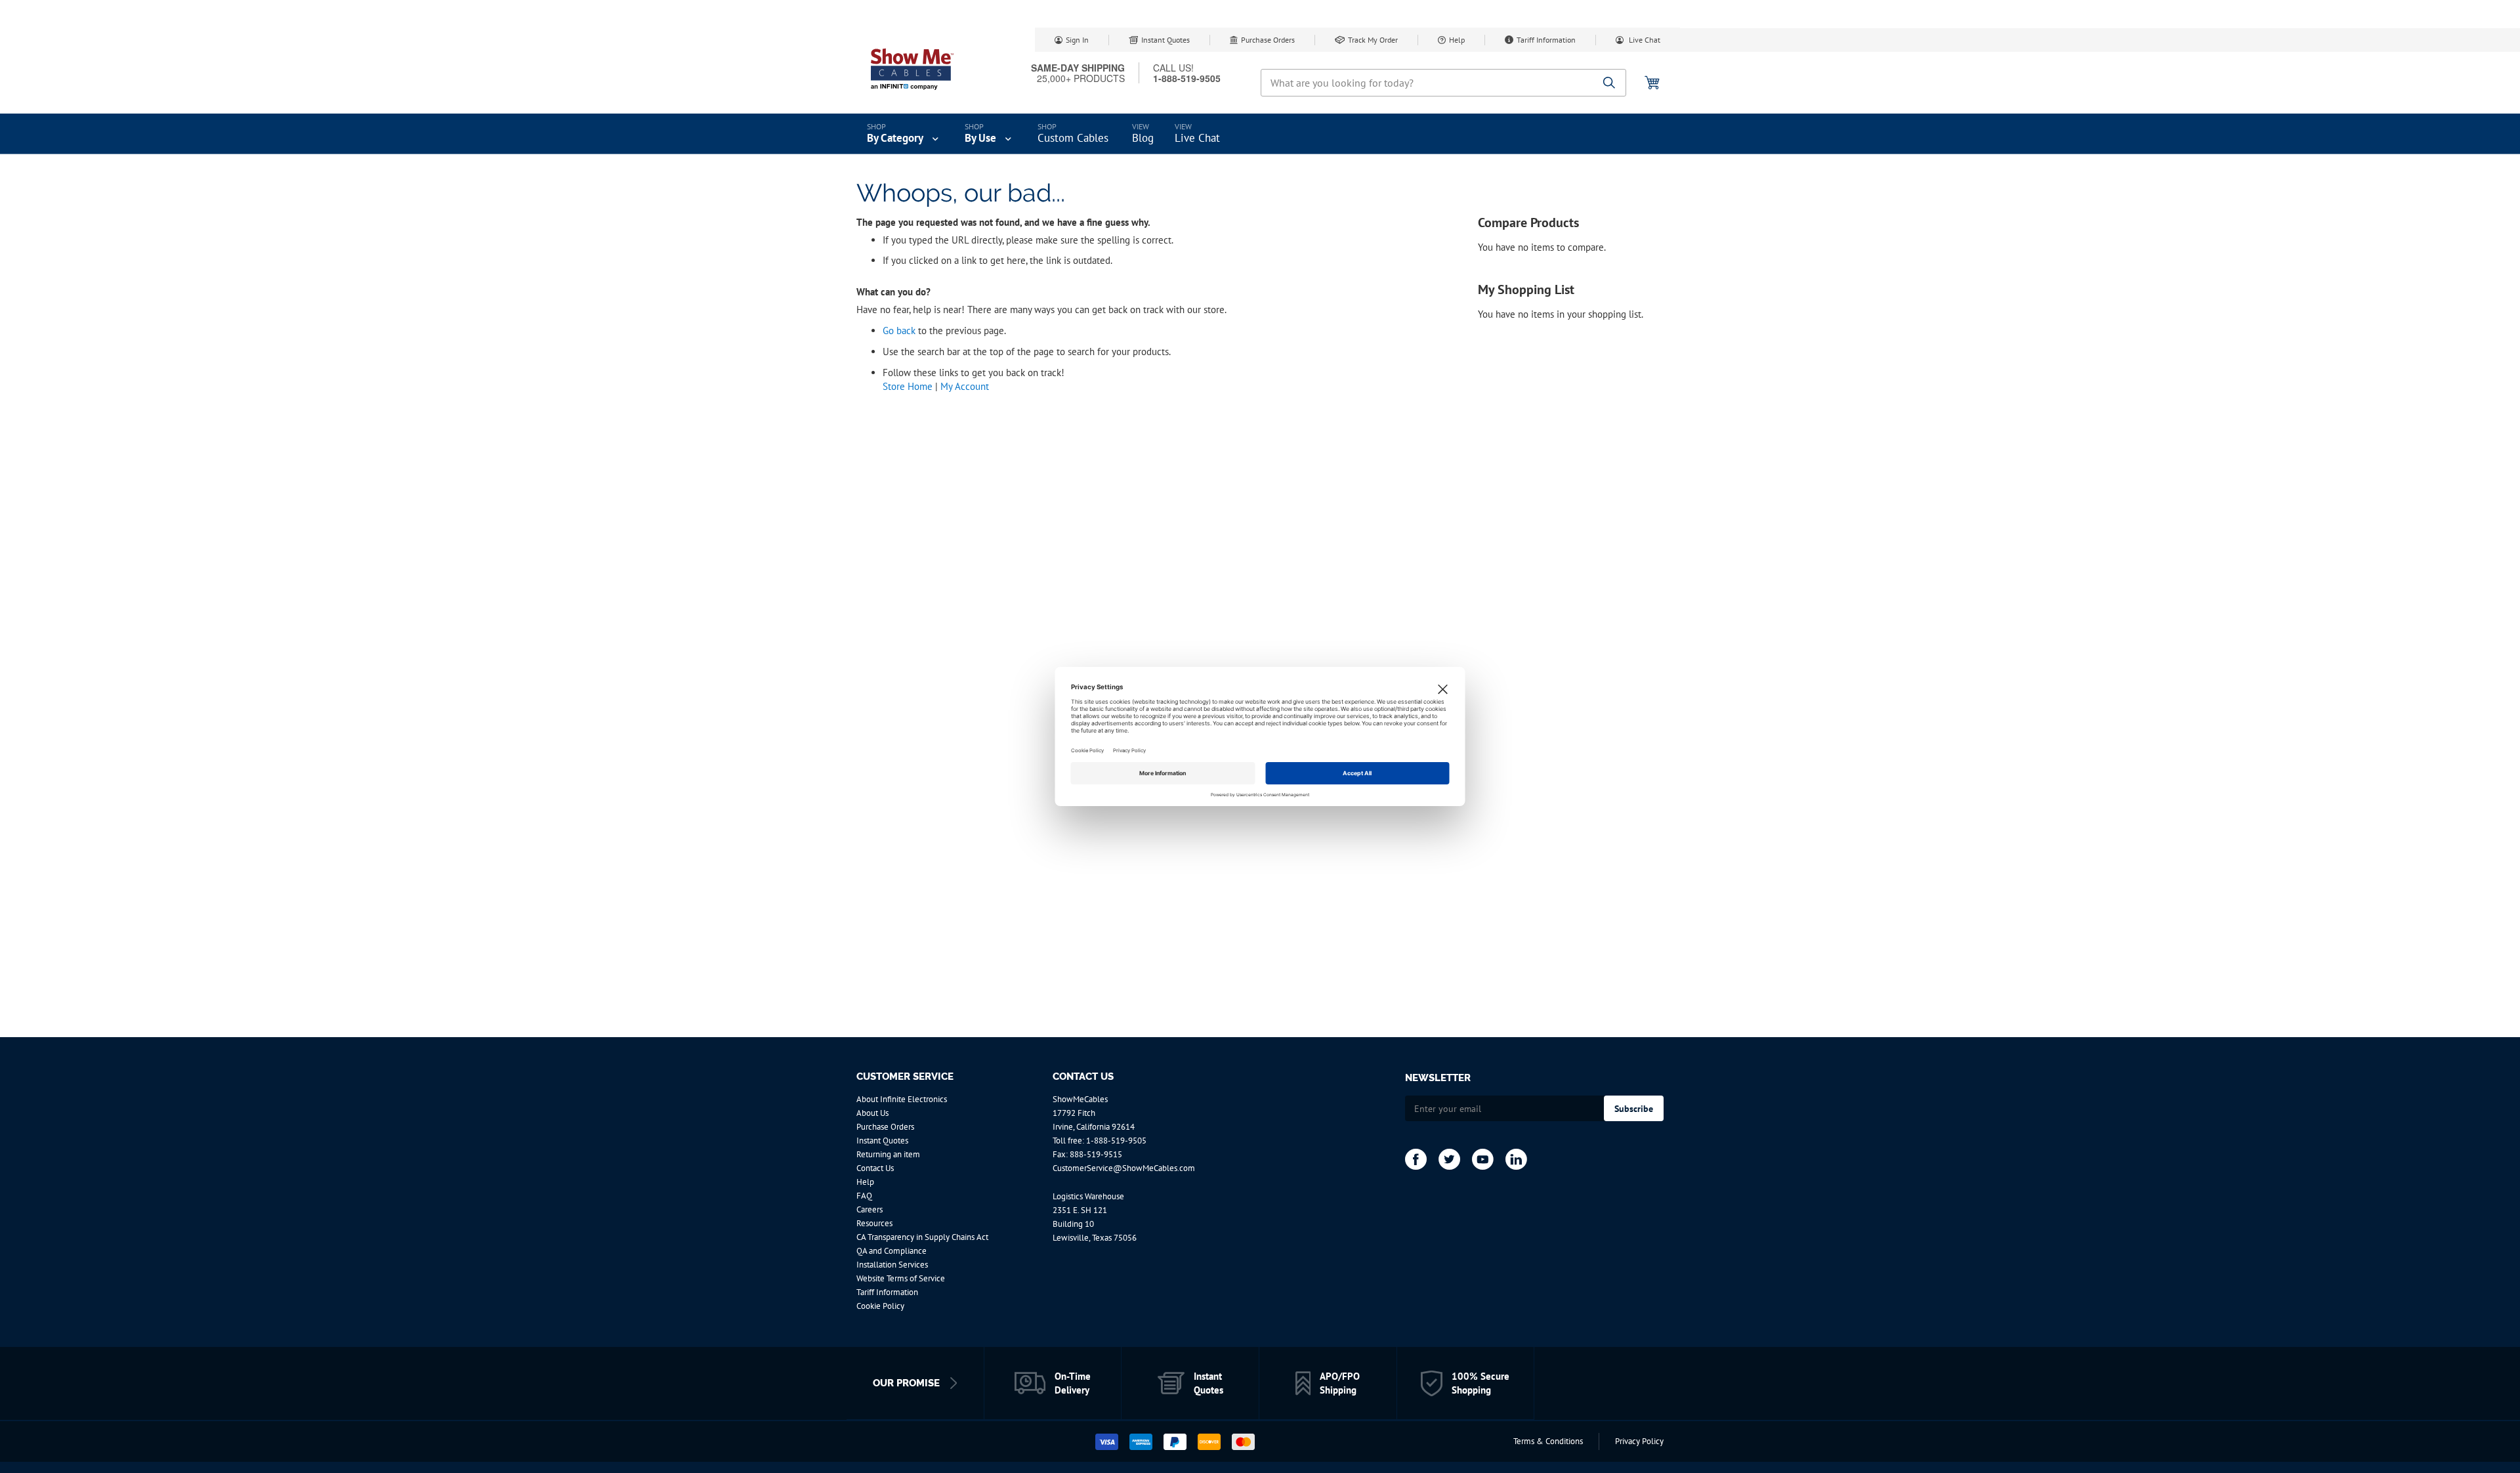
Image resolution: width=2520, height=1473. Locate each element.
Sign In (1077, 40)
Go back (899, 331)
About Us (872, 1113)
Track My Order (1373, 40)
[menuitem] (904, 134)
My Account (965, 386)
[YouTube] (1483, 1159)
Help (1457, 40)
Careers (870, 1209)
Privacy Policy (1639, 1441)
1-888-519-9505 (1116, 1141)
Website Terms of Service (901, 1278)
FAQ (864, 1196)
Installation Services (892, 1265)
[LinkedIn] (1516, 1159)
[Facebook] (1416, 1159)
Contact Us (875, 1168)
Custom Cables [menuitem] (1073, 138)
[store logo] (912, 69)
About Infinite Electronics (902, 1099)
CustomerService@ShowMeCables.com (1124, 1168)
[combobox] (1443, 83)
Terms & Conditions (1548, 1441)
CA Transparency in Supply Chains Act (922, 1237)
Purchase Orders (1268, 40)
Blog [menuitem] (1143, 138)
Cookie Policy (880, 1306)
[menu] (1260, 134)
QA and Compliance (892, 1251)
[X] (1449, 1159)
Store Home (908, 386)
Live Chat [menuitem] (1197, 138)
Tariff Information (1546, 40)
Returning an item (888, 1154)
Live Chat (1644, 40)
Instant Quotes (1165, 40)
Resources (874, 1223)
